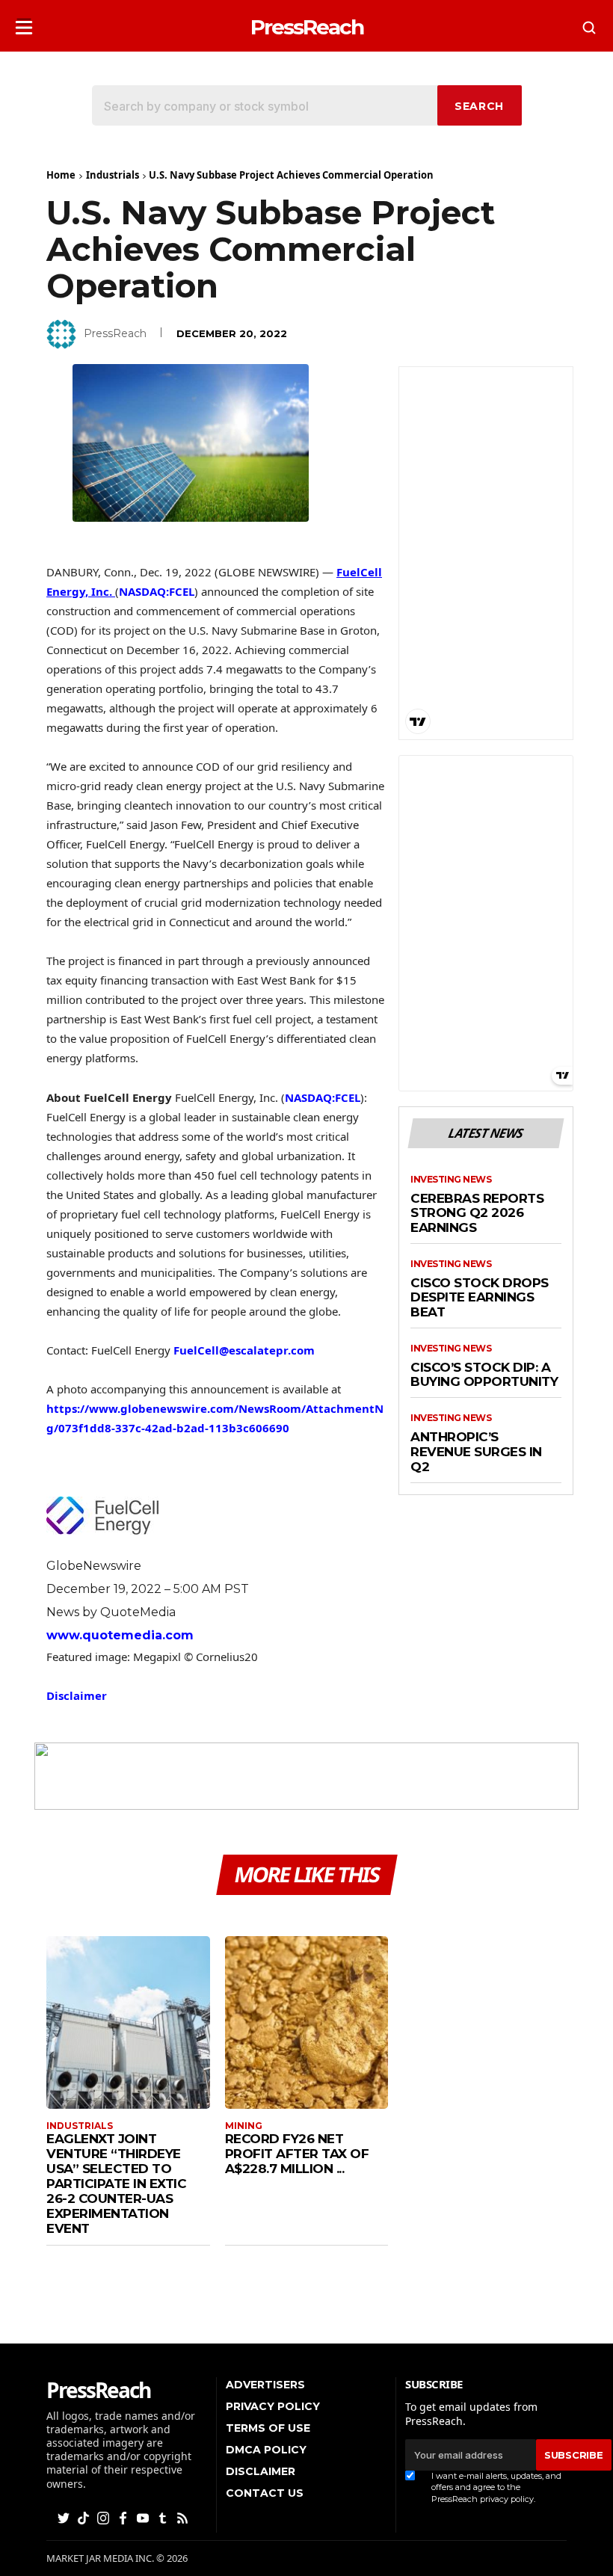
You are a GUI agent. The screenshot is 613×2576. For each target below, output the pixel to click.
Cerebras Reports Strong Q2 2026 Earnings (477, 1213)
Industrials (113, 175)
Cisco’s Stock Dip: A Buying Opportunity (484, 1375)
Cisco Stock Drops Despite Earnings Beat (480, 1298)
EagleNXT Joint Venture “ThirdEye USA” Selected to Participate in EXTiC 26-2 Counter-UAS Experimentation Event (116, 2184)
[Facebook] (124, 2517)
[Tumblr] (164, 2517)
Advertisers (265, 2385)
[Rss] (184, 2517)
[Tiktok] (84, 2517)
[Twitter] (65, 2517)
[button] (24, 23)
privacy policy (507, 2499)
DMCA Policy (266, 2450)
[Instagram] (105, 2517)
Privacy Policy (273, 2406)
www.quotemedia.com (120, 1635)
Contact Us (265, 2493)
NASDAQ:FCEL (157, 591)
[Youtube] (144, 2517)
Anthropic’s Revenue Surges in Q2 (476, 1452)
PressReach (115, 333)
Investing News (451, 1180)
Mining (244, 2126)
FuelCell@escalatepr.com (244, 1350)
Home (61, 175)
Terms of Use (268, 2428)
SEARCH (479, 106)
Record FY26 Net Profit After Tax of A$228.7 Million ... (297, 2154)
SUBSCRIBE (573, 2455)
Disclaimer (77, 1695)
